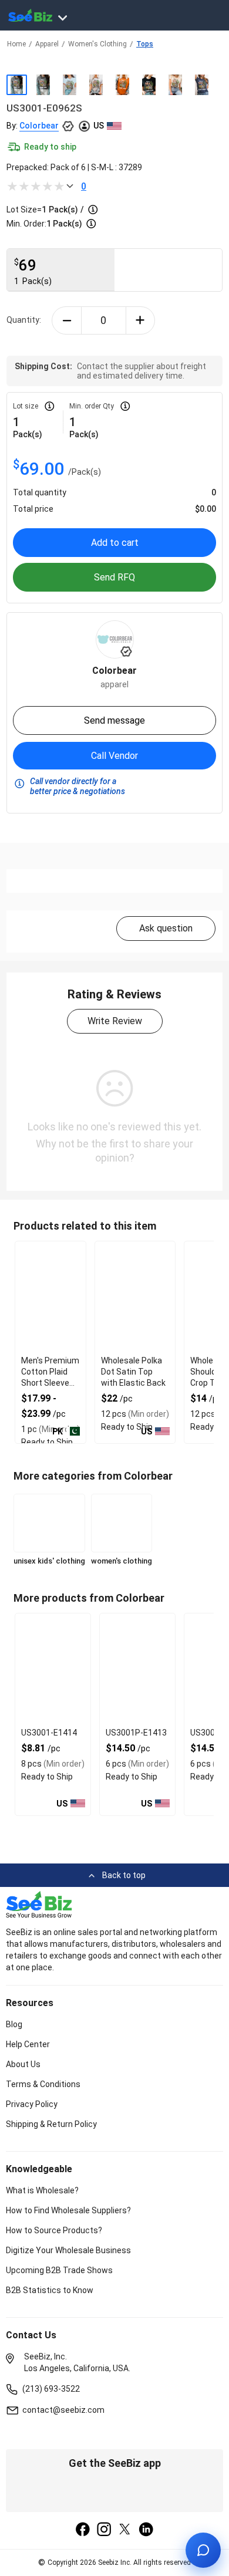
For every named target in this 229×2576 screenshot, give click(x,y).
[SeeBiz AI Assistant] (203, 2550)
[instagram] (104, 2530)
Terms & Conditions (43, 2084)
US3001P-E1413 (136, 1733)
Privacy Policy (32, 2104)
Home (16, 44)
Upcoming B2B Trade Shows (59, 2270)
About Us (23, 2064)
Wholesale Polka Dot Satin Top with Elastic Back (133, 1372)
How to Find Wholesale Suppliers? (68, 2210)
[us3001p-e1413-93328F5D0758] (137, 1669)
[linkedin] (146, 2530)
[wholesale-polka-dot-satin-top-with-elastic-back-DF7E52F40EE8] (135, 1297)
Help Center (28, 2044)
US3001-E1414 (49, 1733)
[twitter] (125, 2530)
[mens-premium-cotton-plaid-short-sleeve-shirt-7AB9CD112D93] (50, 1297)
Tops (145, 44)
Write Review (115, 1021)
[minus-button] (67, 320)
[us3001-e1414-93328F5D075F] (53, 1669)
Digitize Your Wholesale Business (68, 2250)
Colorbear (39, 126)
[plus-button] (141, 320)
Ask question (166, 928)
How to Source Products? (54, 2230)
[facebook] (83, 2530)
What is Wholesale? (42, 2190)
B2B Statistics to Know (50, 2290)
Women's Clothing (97, 44)
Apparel (47, 44)
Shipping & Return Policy (51, 2124)
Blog (14, 2024)
